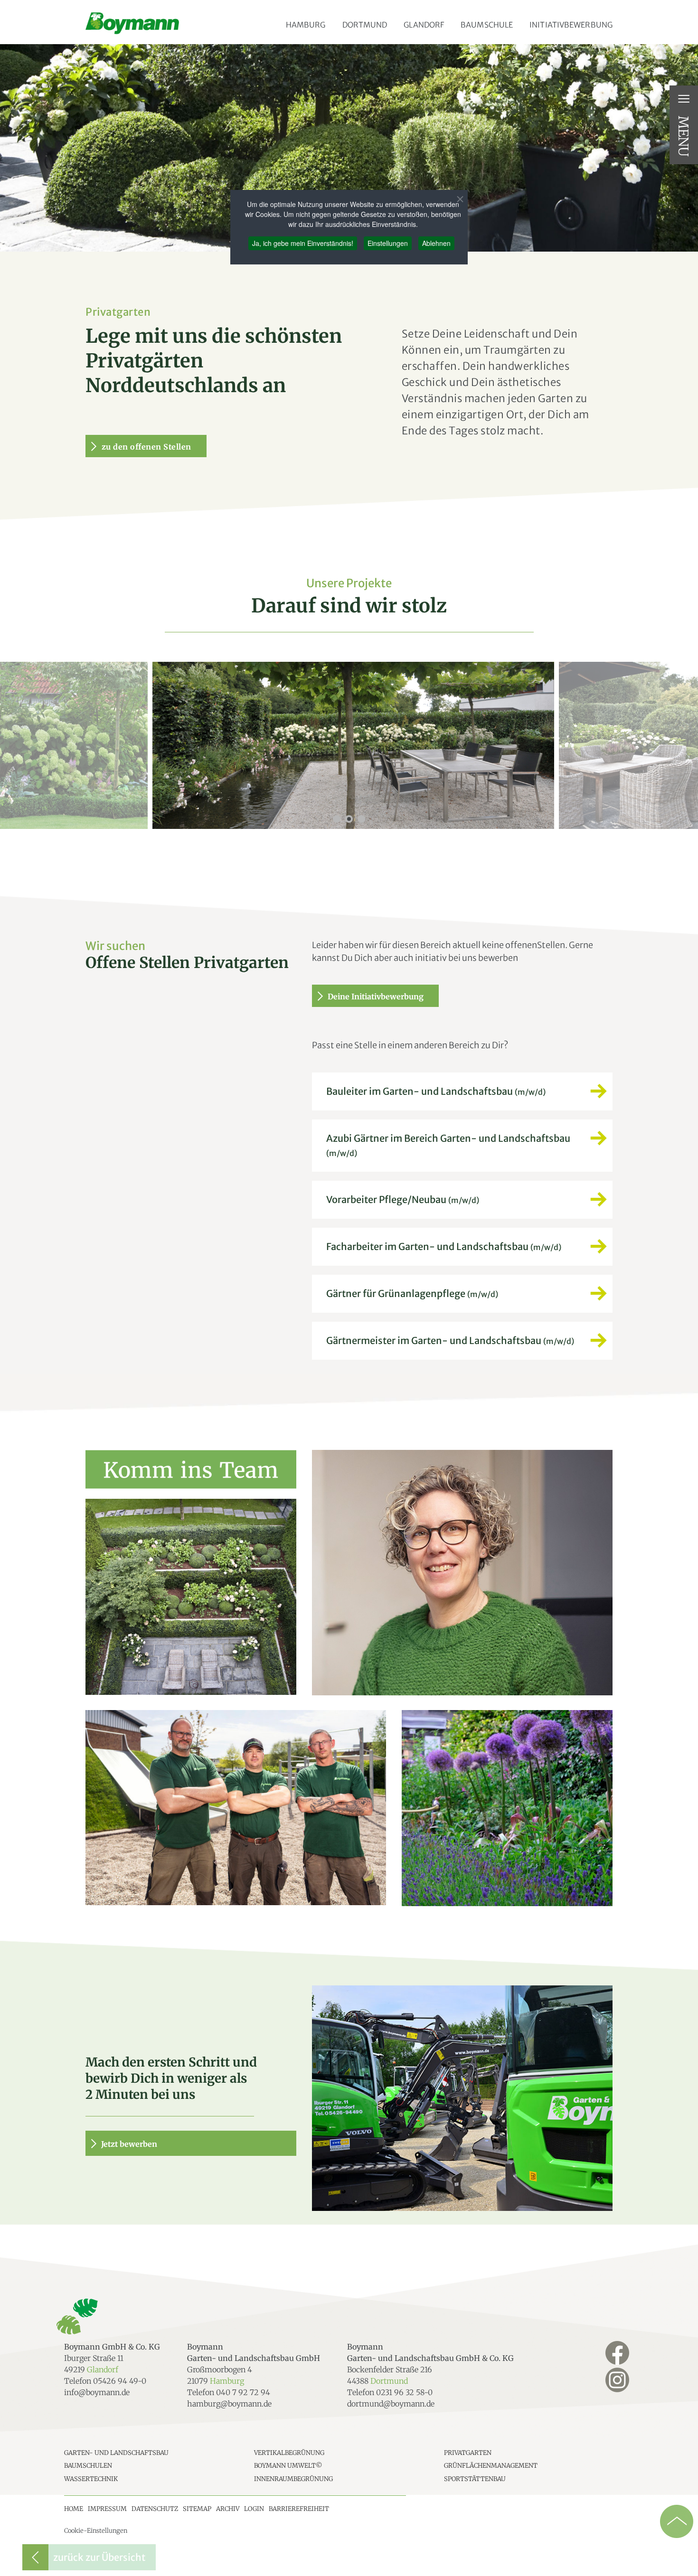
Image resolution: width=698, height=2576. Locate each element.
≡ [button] (684, 99)
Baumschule (487, 25)
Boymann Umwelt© (288, 2466)
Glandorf (424, 25)
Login (254, 2509)
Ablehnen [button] (436, 243)
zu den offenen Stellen (146, 447)
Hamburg (306, 25)
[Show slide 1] (337, 819)
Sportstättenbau (475, 2479)
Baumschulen (88, 2466)
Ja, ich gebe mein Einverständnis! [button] (303, 243)
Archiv (228, 2509)
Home (74, 2509)
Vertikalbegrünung (289, 2453)
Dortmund (365, 25)
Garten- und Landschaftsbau (116, 2453)
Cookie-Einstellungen (96, 2531)
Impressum (107, 2509)
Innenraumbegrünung (293, 2479)
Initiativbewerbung (571, 25)
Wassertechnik (91, 2479)
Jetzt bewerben (129, 2144)
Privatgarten (468, 2453)
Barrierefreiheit (299, 2509)
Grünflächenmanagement (491, 2466)
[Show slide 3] (361, 819)
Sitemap (197, 2509)
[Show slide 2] (349, 819)
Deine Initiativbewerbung (376, 997)
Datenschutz (155, 2509)
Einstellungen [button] (388, 243)
